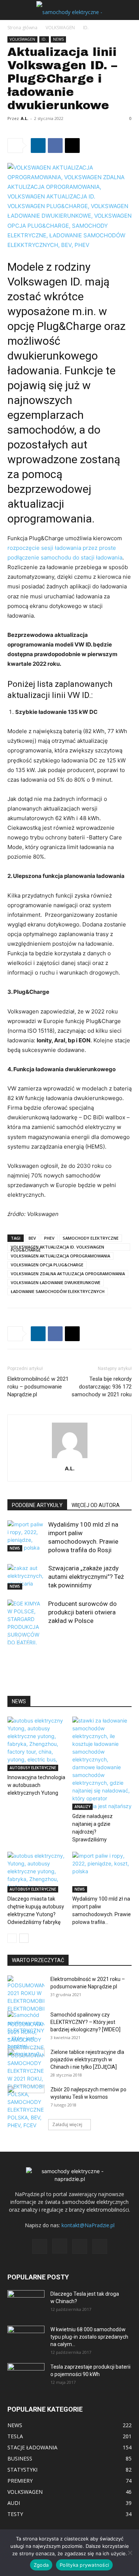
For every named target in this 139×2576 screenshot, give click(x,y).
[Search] (129, 10)
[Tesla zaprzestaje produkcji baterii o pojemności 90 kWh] (26, 2371)
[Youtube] (100, 2246)
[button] (13, 10)
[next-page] (24, 1640)
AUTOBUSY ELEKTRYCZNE (33, 1768)
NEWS (58, 39)
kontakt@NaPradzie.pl (88, 2225)
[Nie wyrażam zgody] (130, 2553)
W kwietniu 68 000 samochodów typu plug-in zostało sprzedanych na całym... (89, 2337)
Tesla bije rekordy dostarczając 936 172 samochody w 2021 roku (102, 1387)
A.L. (24, 118)
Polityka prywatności (84, 2565)
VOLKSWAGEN (60, 28)
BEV (32, 1238)
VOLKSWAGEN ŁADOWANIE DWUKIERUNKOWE (56, 1282)
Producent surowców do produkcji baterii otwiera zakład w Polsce (82, 1612)
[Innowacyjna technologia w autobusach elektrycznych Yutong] (37, 1744)
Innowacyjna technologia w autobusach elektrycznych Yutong (36, 1785)
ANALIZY (82, 1807)
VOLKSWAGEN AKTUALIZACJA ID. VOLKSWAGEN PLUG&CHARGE (57, 1247)
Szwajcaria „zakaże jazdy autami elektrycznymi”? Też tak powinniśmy (86, 1577)
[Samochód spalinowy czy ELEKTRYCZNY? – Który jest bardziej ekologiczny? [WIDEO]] (26, 2034)
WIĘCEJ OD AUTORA (96, 1505)
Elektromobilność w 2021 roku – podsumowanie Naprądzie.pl (38, 1387)
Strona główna (22, 28)
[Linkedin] (38, 146)
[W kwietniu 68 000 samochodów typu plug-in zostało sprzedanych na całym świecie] (26, 2336)
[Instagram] (60, 2246)
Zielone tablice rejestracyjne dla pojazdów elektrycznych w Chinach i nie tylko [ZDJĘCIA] (87, 2059)
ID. (86, 28)
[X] (72, 146)
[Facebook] (55, 146)
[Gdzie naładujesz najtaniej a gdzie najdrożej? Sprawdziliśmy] (102, 1763)
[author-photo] (70, 1458)
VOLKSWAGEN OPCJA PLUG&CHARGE (47, 1265)
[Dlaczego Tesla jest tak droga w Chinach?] (26, 2303)
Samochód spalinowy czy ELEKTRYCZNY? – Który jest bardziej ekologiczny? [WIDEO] (85, 2022)
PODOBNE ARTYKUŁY (37, 1505)
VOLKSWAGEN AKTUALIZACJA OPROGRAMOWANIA (60, 1256)
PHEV (49, 1238)
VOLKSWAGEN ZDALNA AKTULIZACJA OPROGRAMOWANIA (68, 1274)
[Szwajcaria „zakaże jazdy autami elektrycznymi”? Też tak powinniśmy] (26, 1577)
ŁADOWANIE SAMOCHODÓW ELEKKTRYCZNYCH (58, 1291)
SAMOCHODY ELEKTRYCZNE (91, 1238)
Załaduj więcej (67, 2124)
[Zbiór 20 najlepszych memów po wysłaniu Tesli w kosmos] (26, 2099)
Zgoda (41, 2565)
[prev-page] (12, 1640)
